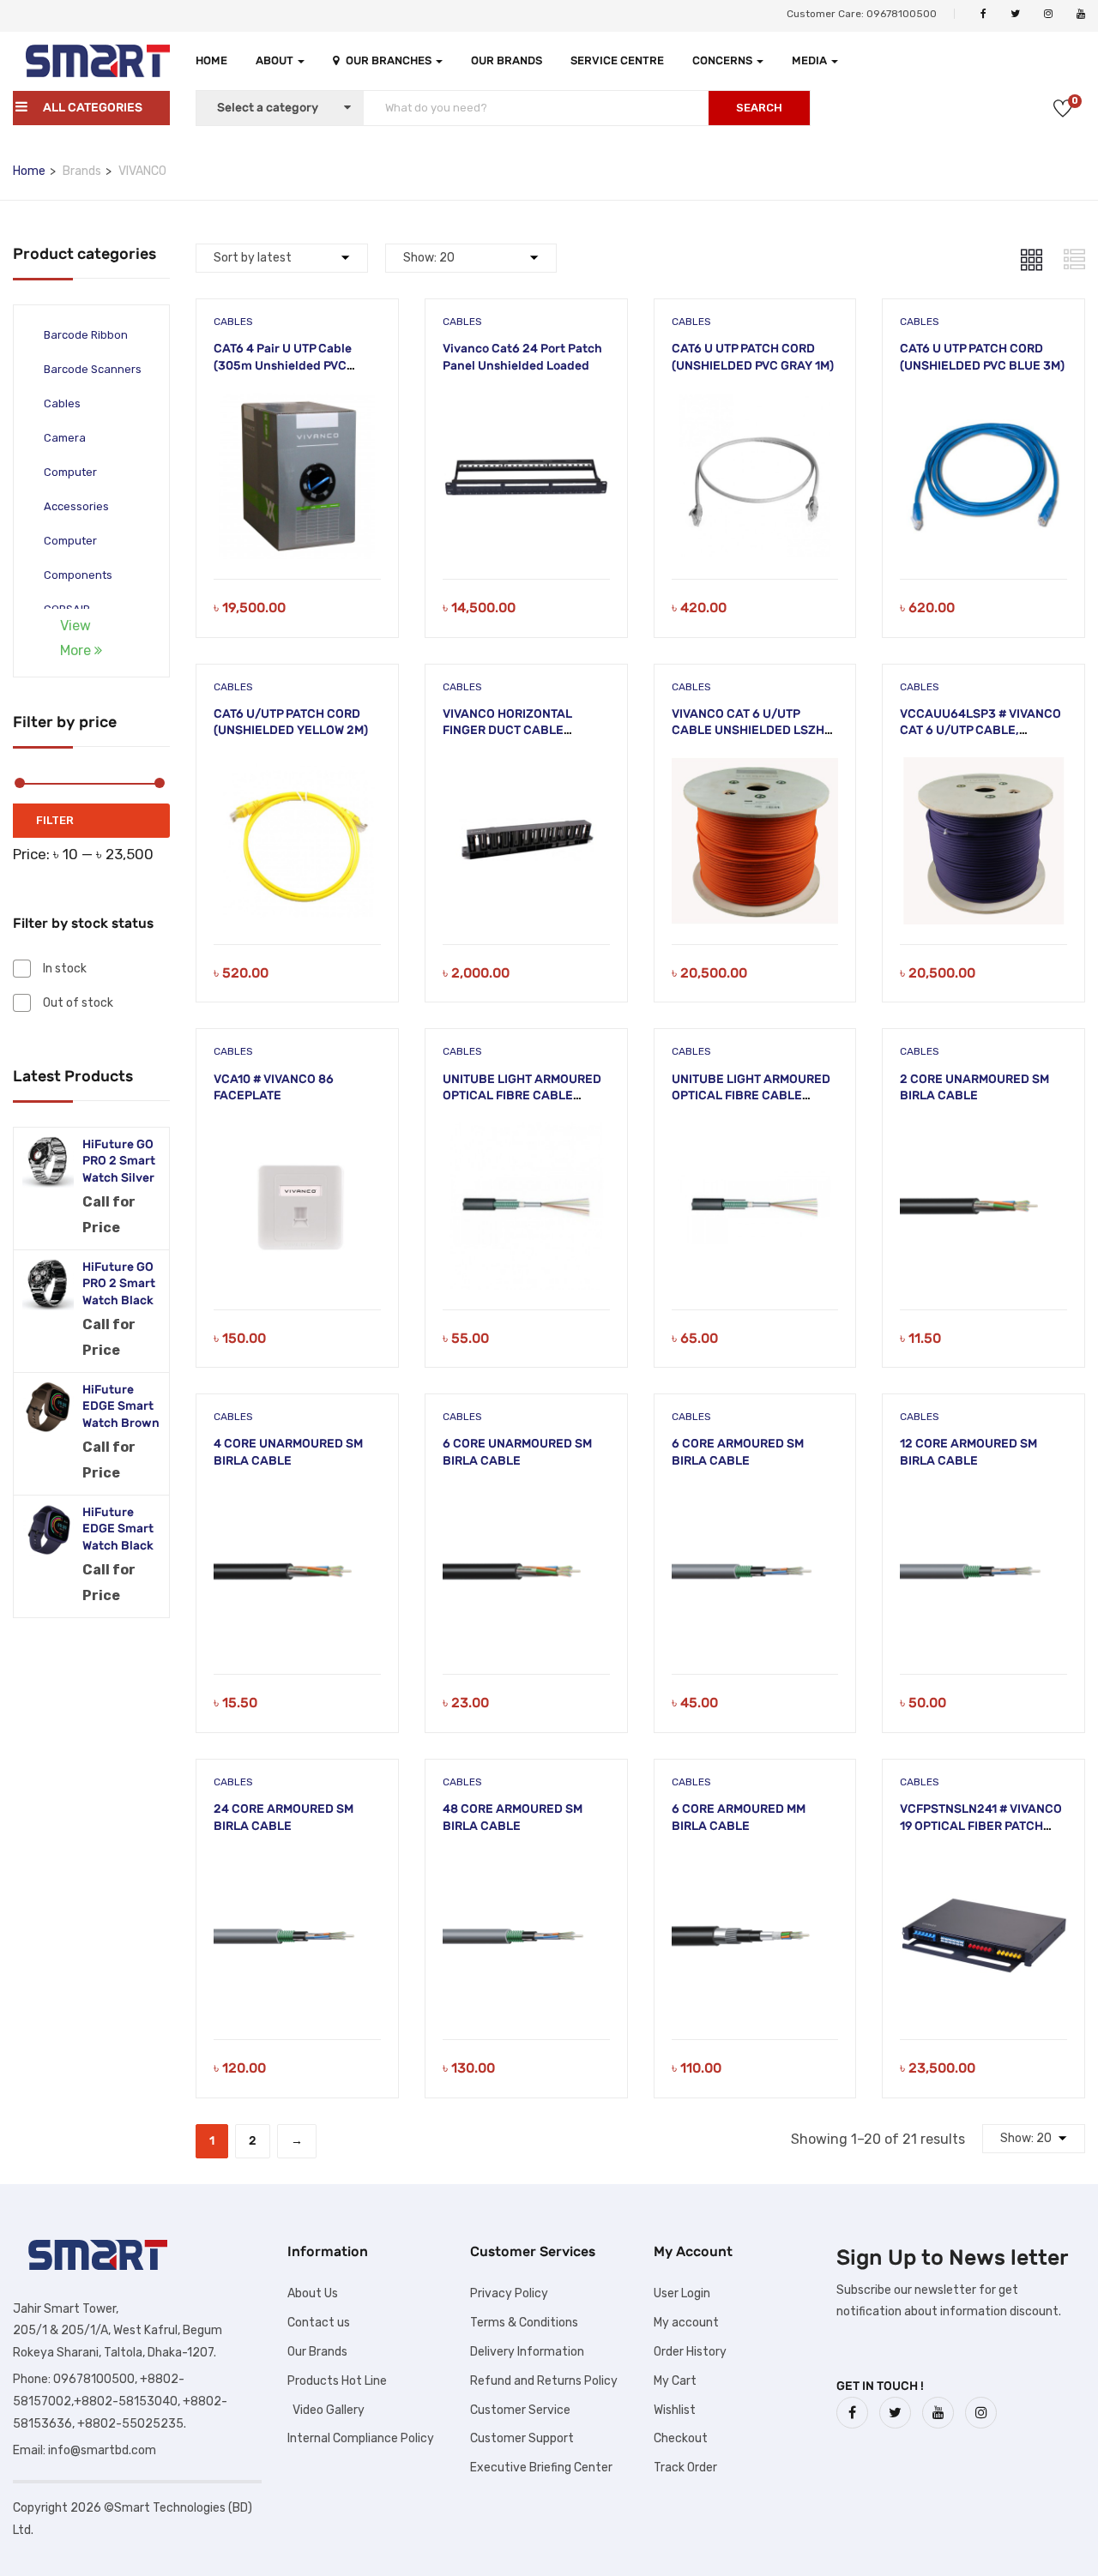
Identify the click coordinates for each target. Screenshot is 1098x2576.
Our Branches (390, 60)
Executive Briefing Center (541, 2468)
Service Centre (617, 60)
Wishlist (675, 2410)
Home (211, 60)
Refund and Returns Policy (544, 2381)
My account (686, 2323)
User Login (682, 2293)
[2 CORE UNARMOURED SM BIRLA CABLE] (983, 1133)
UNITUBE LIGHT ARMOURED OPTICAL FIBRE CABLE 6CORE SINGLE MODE (751, 1096)
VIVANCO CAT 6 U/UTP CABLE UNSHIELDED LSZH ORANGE (748, 731)
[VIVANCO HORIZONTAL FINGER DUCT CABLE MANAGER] (526, 768)
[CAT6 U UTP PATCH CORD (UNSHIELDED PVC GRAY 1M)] (755, 403)
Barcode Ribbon (86, 335)
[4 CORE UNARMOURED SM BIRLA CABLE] (297, 1498)
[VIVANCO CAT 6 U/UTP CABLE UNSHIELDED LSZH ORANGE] (755, 768)
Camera (65, 438)
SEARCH (759, 108)
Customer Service (520, 2410)
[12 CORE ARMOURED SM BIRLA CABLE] (983, 1498)
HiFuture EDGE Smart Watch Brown (121, 1406)
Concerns (724, 60)
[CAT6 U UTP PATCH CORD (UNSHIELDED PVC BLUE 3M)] (983, 403)
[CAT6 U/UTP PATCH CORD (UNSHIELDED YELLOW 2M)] (297, 768)
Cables (62, 403)
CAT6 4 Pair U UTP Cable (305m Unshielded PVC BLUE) (283, 365)
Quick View (297, 536)
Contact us (319, 2323)
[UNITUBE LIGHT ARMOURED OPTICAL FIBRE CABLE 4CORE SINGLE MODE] (526, 1133)
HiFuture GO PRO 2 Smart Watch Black (119, 1284)
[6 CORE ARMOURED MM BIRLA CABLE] (755, 1863)
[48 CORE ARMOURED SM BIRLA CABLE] (526, 1863)
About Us (313, 2293)
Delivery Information (527, 2352)
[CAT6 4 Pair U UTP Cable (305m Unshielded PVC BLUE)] (297, 403)
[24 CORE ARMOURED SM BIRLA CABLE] (297, 1863)
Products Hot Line (337, 2381)
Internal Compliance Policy (361, 2438)
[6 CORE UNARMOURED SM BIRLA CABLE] (526, 1498)
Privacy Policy (509, 2293)
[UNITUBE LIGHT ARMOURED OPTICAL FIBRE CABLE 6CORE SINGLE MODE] (755, 1133)
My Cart (675, 2381)
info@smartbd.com (102, 2450)
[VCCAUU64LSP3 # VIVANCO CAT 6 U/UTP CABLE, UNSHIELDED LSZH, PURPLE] (983, 768)
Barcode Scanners (93, 369)
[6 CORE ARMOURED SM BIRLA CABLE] (755, 1498)
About (276, 60)
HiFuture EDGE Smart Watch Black (118, 1529)
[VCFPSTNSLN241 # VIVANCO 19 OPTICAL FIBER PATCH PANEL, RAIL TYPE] (983, 1863)
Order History (690, 2352)
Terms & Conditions (524, 2323)
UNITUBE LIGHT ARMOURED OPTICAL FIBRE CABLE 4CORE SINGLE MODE (522, 1096)
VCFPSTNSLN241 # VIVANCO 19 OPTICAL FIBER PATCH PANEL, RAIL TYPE (981, 1826)
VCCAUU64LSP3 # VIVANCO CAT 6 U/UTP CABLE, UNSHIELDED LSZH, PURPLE (981, 731)
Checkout (681, 2438)
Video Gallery (326, 2410)
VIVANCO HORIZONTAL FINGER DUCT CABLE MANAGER (507, 731)
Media (811, 60)
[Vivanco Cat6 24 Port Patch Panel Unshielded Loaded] (526, 403)
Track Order (685, 2468)
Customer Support (522, 2438)
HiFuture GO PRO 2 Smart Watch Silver (119, 1161)
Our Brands (507, 60)
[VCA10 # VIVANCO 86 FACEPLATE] (297, 1133)
